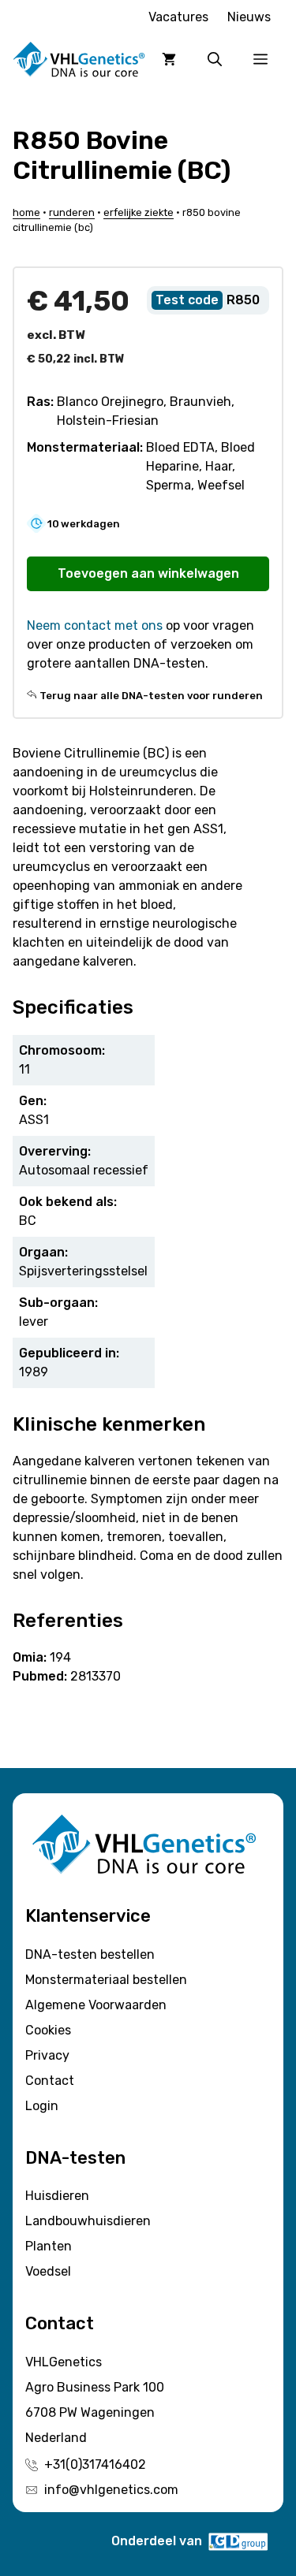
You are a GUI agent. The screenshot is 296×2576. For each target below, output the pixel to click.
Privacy (47, 2055)
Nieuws (249, 17)
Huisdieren (57, 2196)
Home (26, 212)
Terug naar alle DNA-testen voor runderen (151, 696)
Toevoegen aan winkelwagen (148, 573)
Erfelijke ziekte (139, 212)
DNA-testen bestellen (90, 1954)
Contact (50, 2081)
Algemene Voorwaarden (96, 2005)
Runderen (72, 212)
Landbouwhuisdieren (88, 2221)
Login (42, 2106)
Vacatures (178, 17)
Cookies (48, 2030)
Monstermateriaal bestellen (106, 1980)
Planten (49, 2246)
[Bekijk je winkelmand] (169, 59)
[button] (215, 59)
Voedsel (48, 2271)
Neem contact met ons (95, 625)
